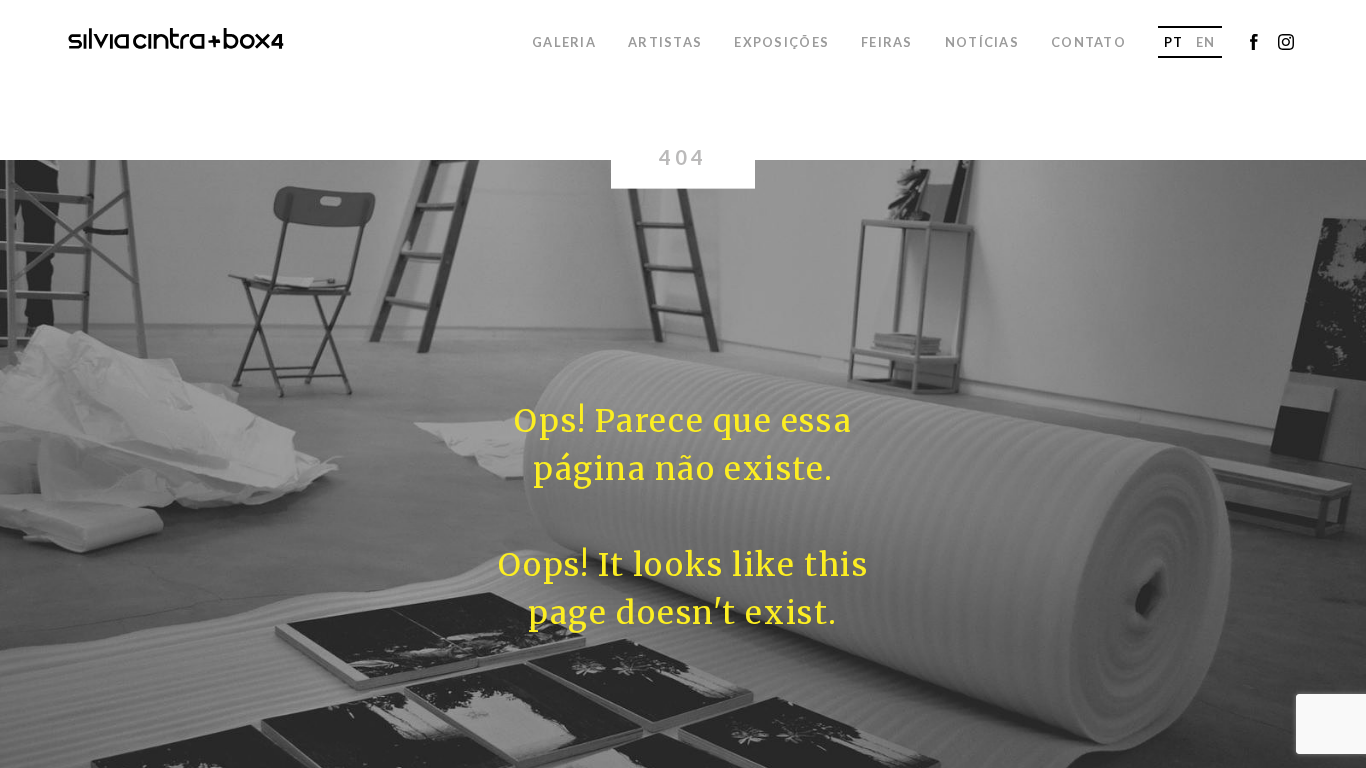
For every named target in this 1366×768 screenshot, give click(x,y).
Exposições (781, 42)
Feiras (887, 42)
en (1206, 42)
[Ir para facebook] (1254, 43)
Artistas (665, 42)
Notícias (982, 42)
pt (1174, 42)
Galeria (564, 42)
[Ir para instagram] (1286, 43)
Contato (1088, 42)
